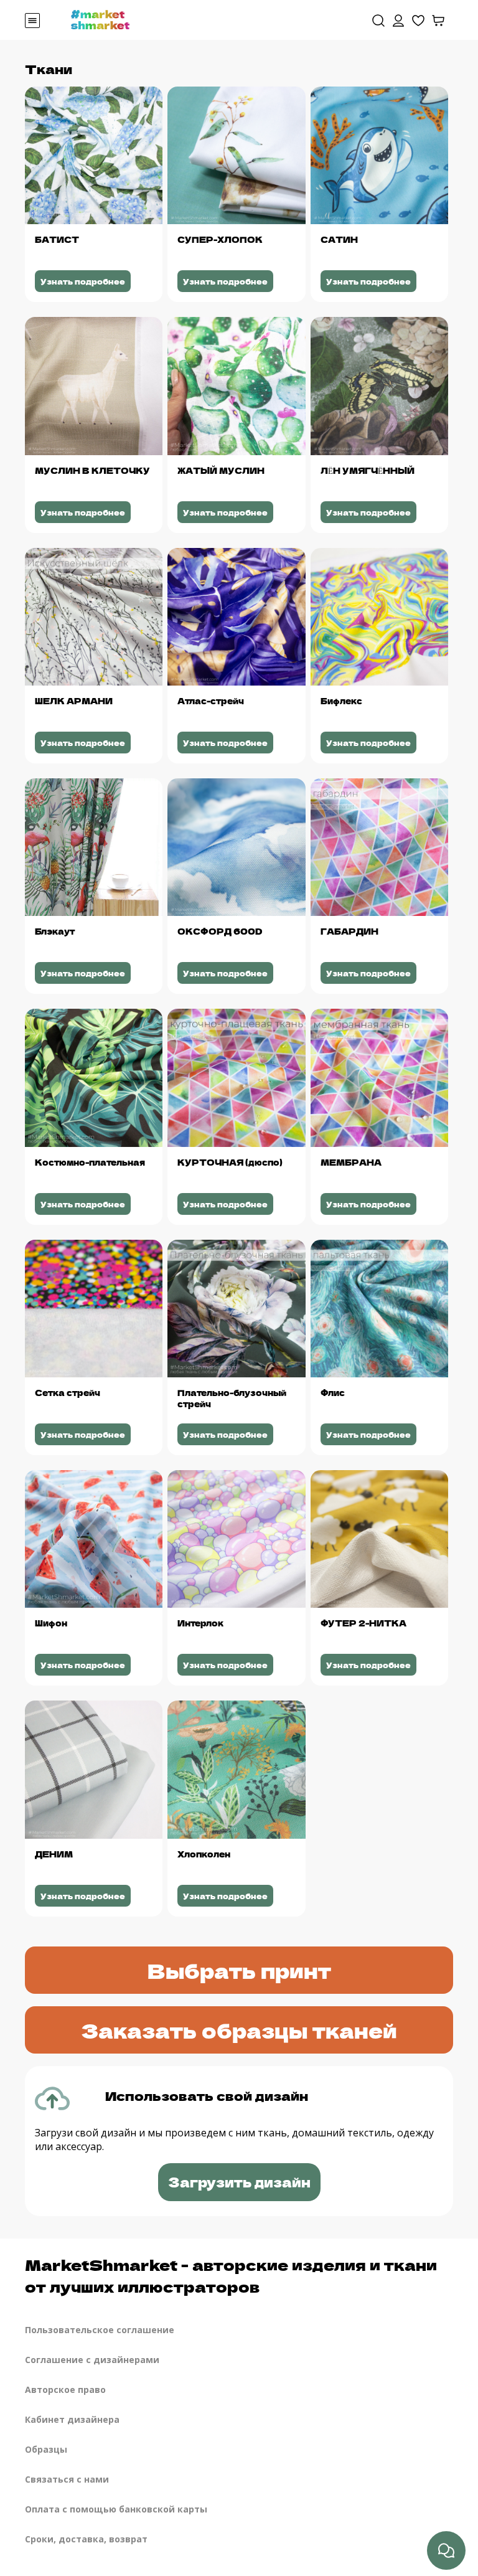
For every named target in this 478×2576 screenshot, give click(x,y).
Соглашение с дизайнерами (92, 2360)
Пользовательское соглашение (100, 2330)
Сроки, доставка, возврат (86, 2539)
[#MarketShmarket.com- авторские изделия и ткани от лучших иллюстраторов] (100, 19)
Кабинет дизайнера (72, 2419)
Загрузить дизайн (239, 2182)
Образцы (46, 2449)
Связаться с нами (67, 2479)
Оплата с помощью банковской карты (116, 2509)
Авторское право (65, 2390)
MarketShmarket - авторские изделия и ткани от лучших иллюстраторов (231, 2275)
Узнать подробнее (83, 281)
